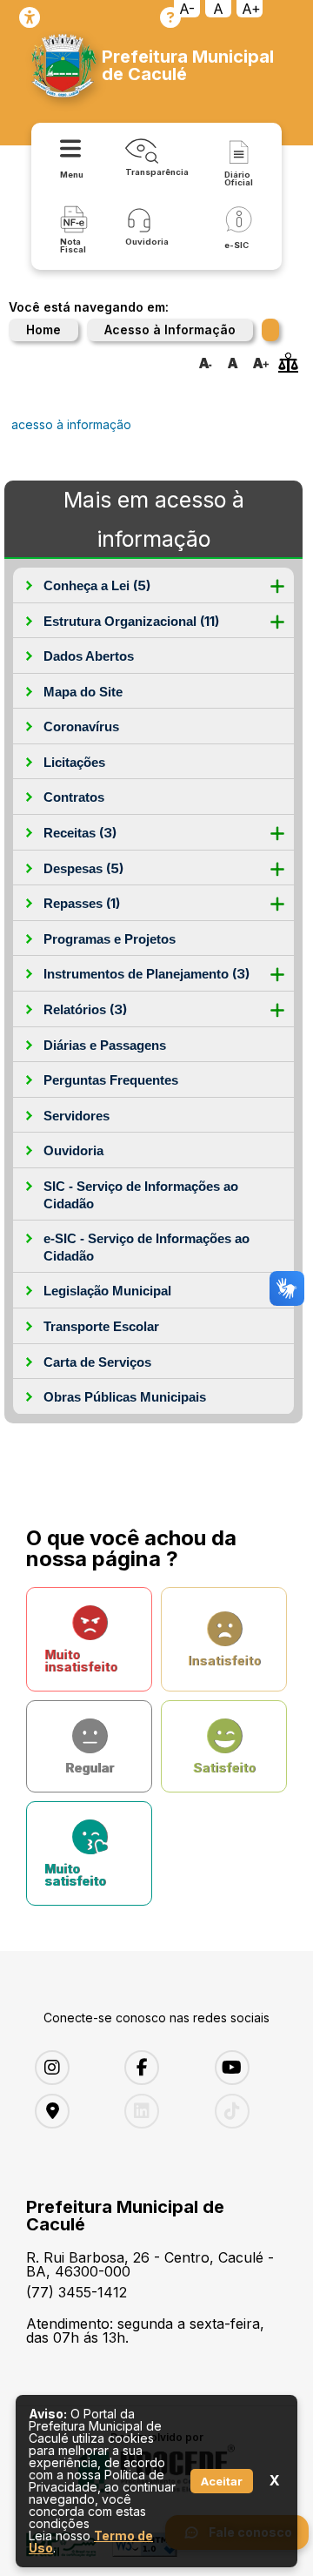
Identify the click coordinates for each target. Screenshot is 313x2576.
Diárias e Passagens (105, 1045)
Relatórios (85, 1009)
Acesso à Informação (170, 330)
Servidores (77, 1116)
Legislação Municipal (107, 1291)
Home (43, 330)
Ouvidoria (73, 1150)
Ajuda (170, 17)
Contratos (74, 797)
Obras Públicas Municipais (125, 1397)
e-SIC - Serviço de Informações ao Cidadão (147, 1247)
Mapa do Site (83, 692)
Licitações (74, 762)
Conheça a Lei (97, 585)
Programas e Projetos (110, 939)
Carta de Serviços (97, 1362)
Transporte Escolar (101, 1326)
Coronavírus (81, 726)
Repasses (82, 903)
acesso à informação (71, 424)
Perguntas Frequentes (111, 1080)
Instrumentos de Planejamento (147, 974)
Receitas (80, 833)
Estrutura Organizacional (131, 621)
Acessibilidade (30, 17)
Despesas (83, 868)
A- (187, 9)
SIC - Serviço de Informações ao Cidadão (141, 1195)
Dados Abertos (89, 656)
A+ (251, 9)
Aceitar (222, 2481)
